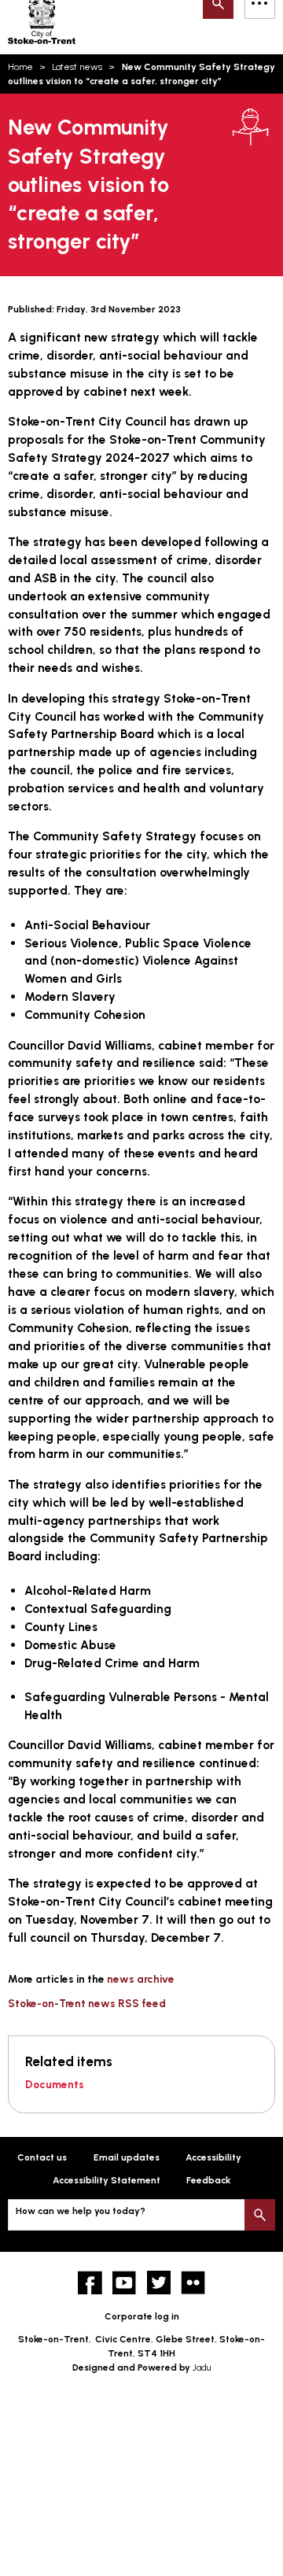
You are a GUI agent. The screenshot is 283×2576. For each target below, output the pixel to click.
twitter (159, 2283)
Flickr (193, 2283)
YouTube (125, 2283)
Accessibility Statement (107, 2180)
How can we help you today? (81, 2211)
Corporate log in (142, 2316)
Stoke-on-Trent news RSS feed (87, 2003)
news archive (141, 1979)
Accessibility (213, 2157)
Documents (55, 2084)
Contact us (42, 2157)
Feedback (208, 2180)
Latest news (77, 67)
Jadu (202, 2367)
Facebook (90, 2283)
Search (260, 2214)
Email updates (127, 2157)
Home (20, 67)
